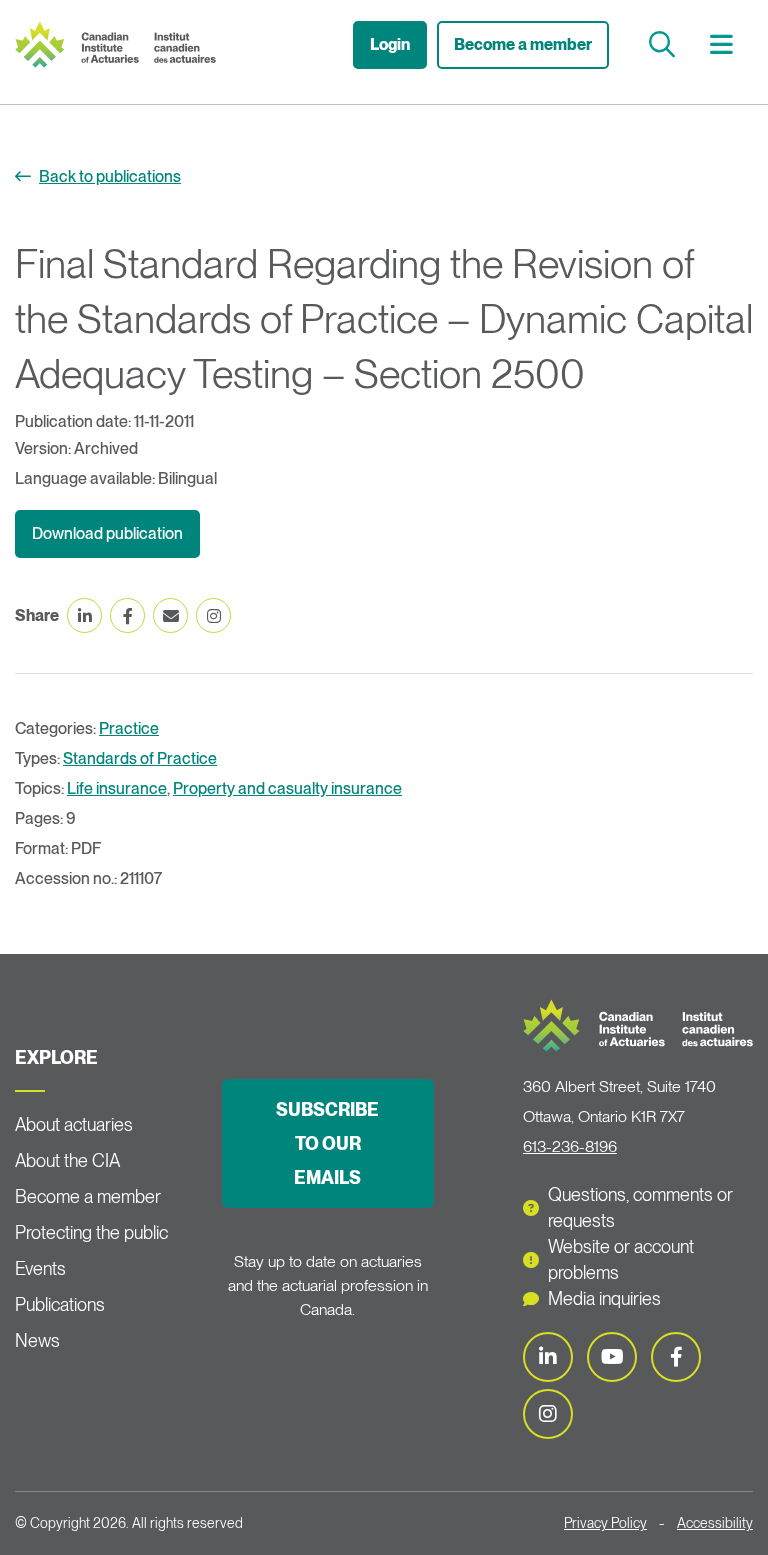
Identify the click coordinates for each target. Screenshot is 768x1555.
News (37, 1340)
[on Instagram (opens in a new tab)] (213, 615)
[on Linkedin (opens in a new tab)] (84, 615)
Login (390, 44)
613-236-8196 (570, 1146)
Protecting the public (91, 1232)
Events (40, 1268)
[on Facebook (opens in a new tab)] (127, 615)
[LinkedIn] (548, 1357)
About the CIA (67, 1160)
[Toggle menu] (724, 44)
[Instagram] (548, 1414)
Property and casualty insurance (287, 788)
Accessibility (715, 1523)
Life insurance (117, 788)
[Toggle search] (664, 44)
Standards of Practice (140, 758)
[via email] (170, 615)
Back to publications (110, 176)
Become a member (523, 44)
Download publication (107, 533)
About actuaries (74, 1124)
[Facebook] (676, 1357)
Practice (129, 728)
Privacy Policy (605, 1523)
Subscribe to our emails (327, 1143)
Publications (60, 1304)
